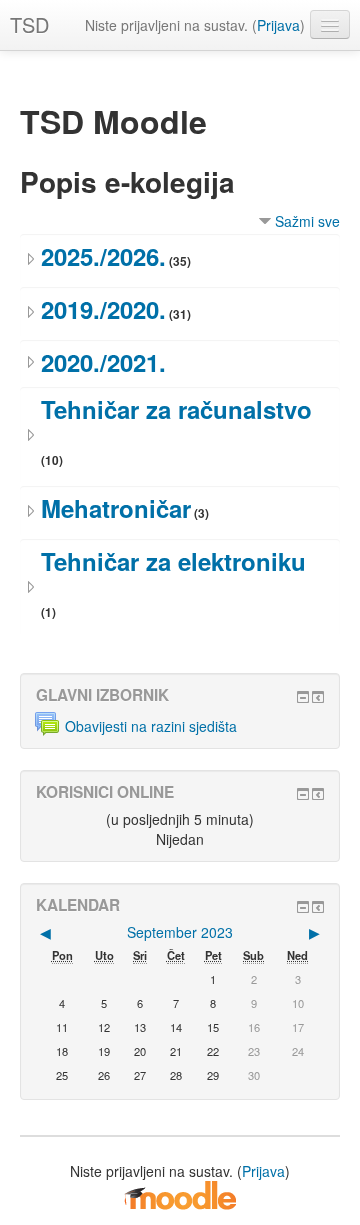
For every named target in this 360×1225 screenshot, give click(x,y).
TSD (29, 24)
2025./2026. (103, 256)
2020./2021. (103, 362)
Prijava (278, 25)
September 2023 (180, 932)
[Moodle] (180, 1194)
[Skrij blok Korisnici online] (303, 794)
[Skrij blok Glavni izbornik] (303, 697)
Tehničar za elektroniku (173, 561)
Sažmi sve (307, 221)
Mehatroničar (116, 508)
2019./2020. (103, 309)
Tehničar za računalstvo (176, 409)
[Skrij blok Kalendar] (303, 907)
